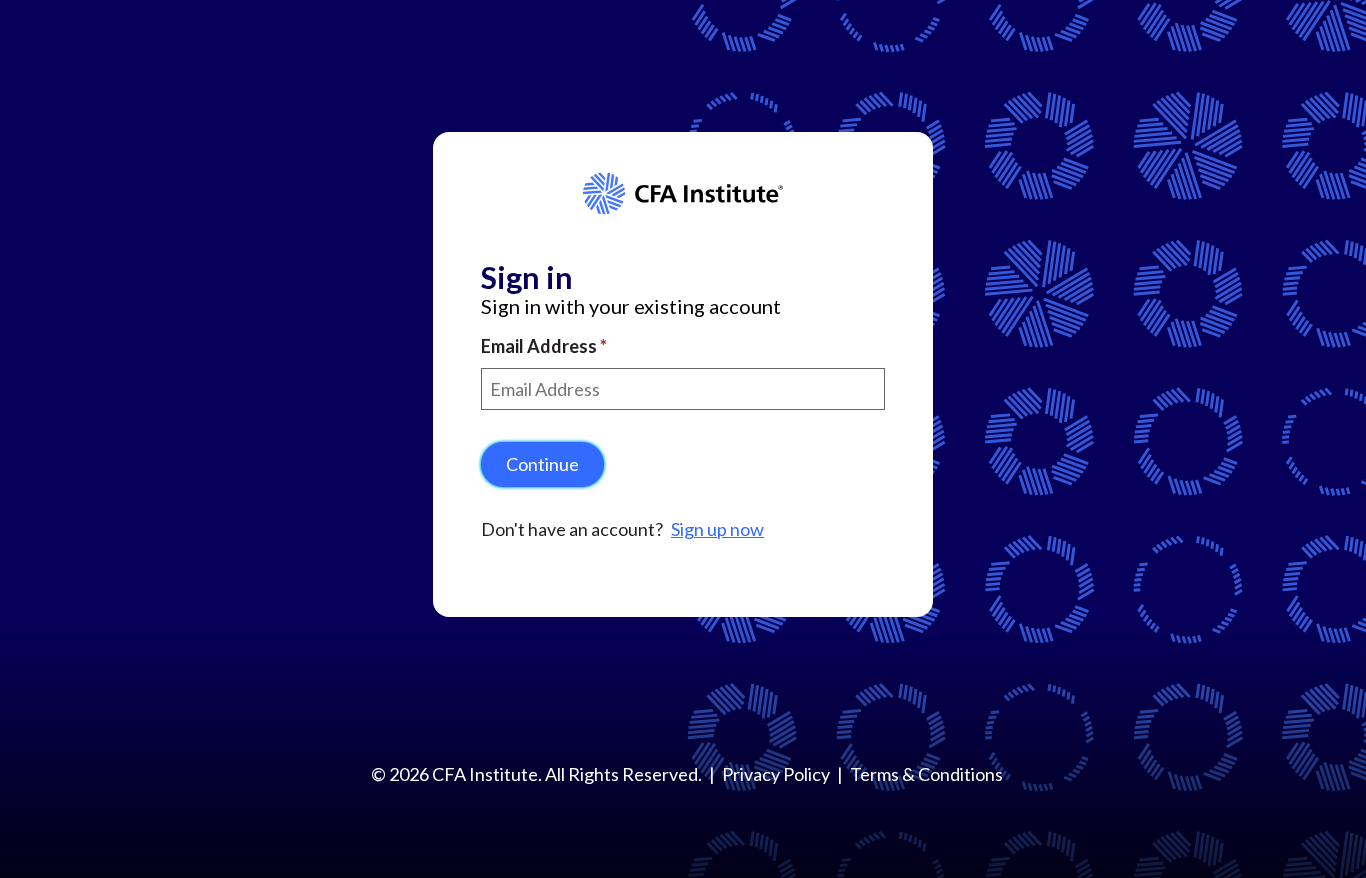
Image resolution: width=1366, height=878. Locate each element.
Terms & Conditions (926, 774)
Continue (542, 464)
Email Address (540, 346)
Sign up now (717, 529)
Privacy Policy (776, 774)
